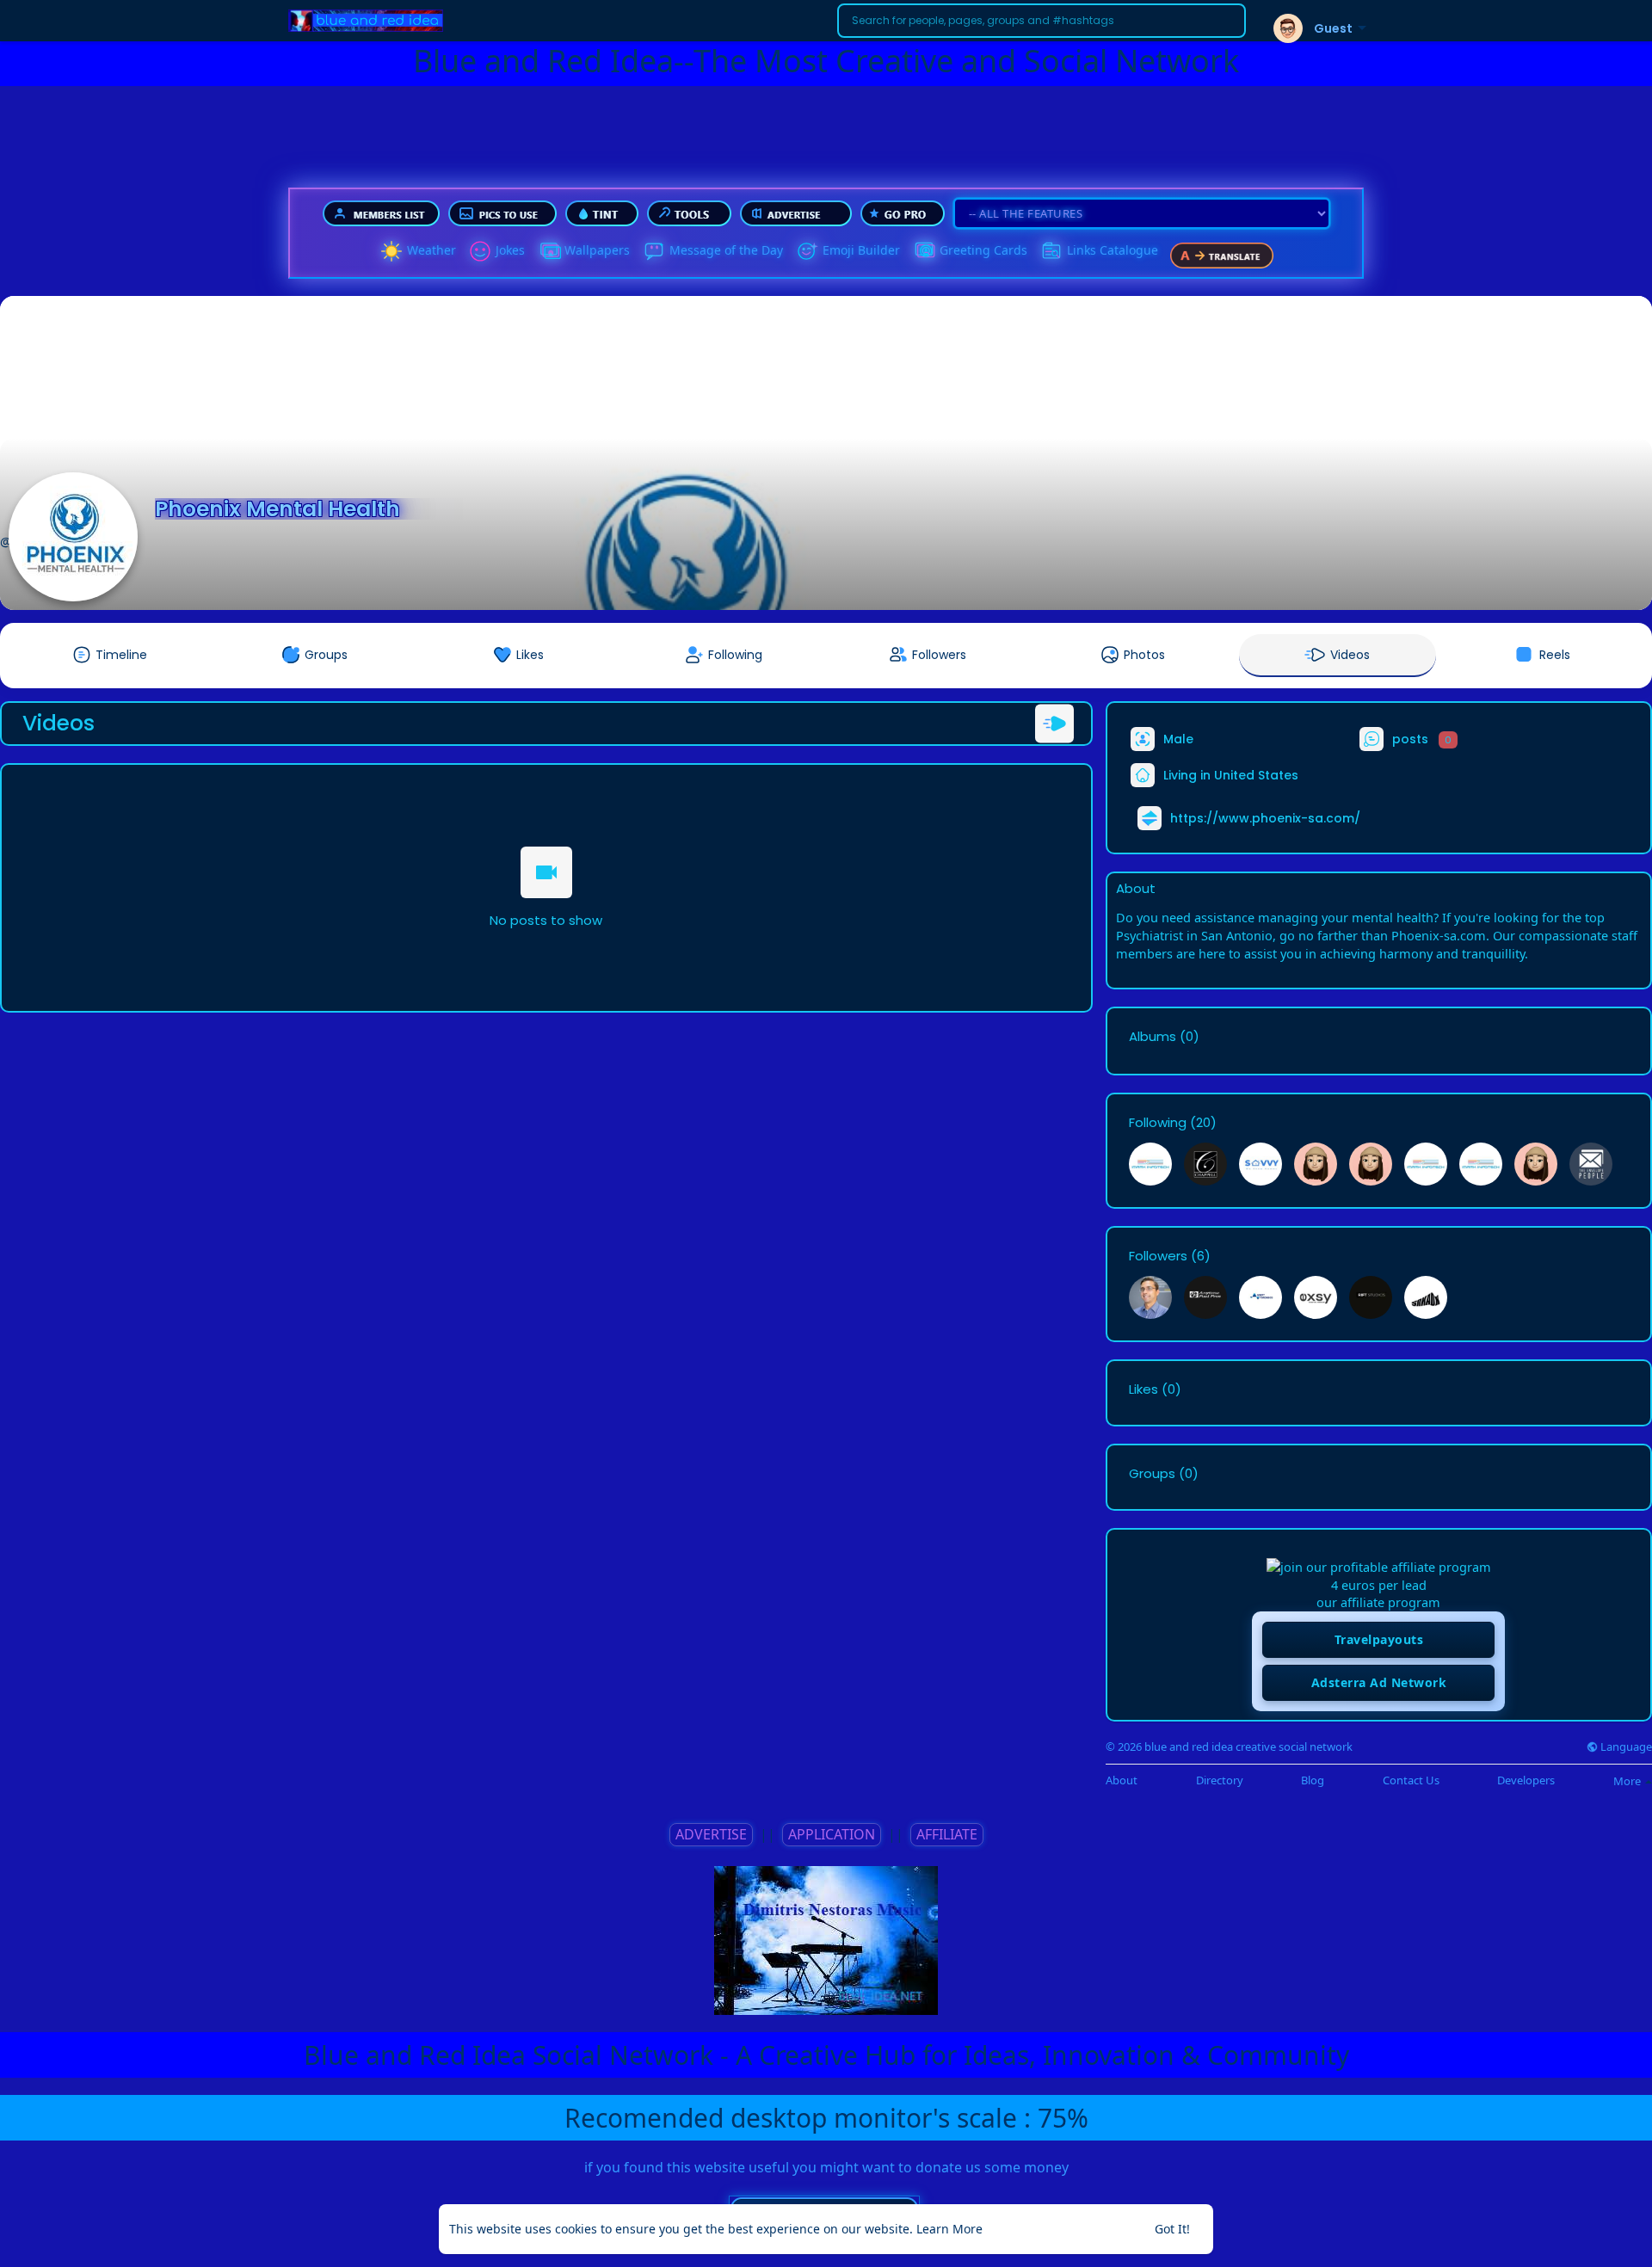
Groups (1152, 1474)
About (1122, 1780)
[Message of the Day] (654, 251)
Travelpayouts (1379, 1639)
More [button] (1628, 1781)
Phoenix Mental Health (277, 509)
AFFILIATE (947, 1834)
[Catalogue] (1051, 251)
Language (1625, 1747)
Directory (1220, 1780)
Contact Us (1411, 1780)
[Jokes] (480, 251)
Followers (1158, 1256)
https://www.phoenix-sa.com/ (1265, 818)
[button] (1042, 21)
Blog (1313, 1780)
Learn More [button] (949, 2229)
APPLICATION (832, 1834)
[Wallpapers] (549, 251)
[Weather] (391, 251)
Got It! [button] (1172, 2229)
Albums (1153, 1037)
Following (1158, 1123)
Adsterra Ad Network (1379, 1682)
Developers (1526, 1780)
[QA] (924, 251)
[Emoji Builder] (807, 251)
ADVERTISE (711, 1834)
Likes (1143, 1389)
